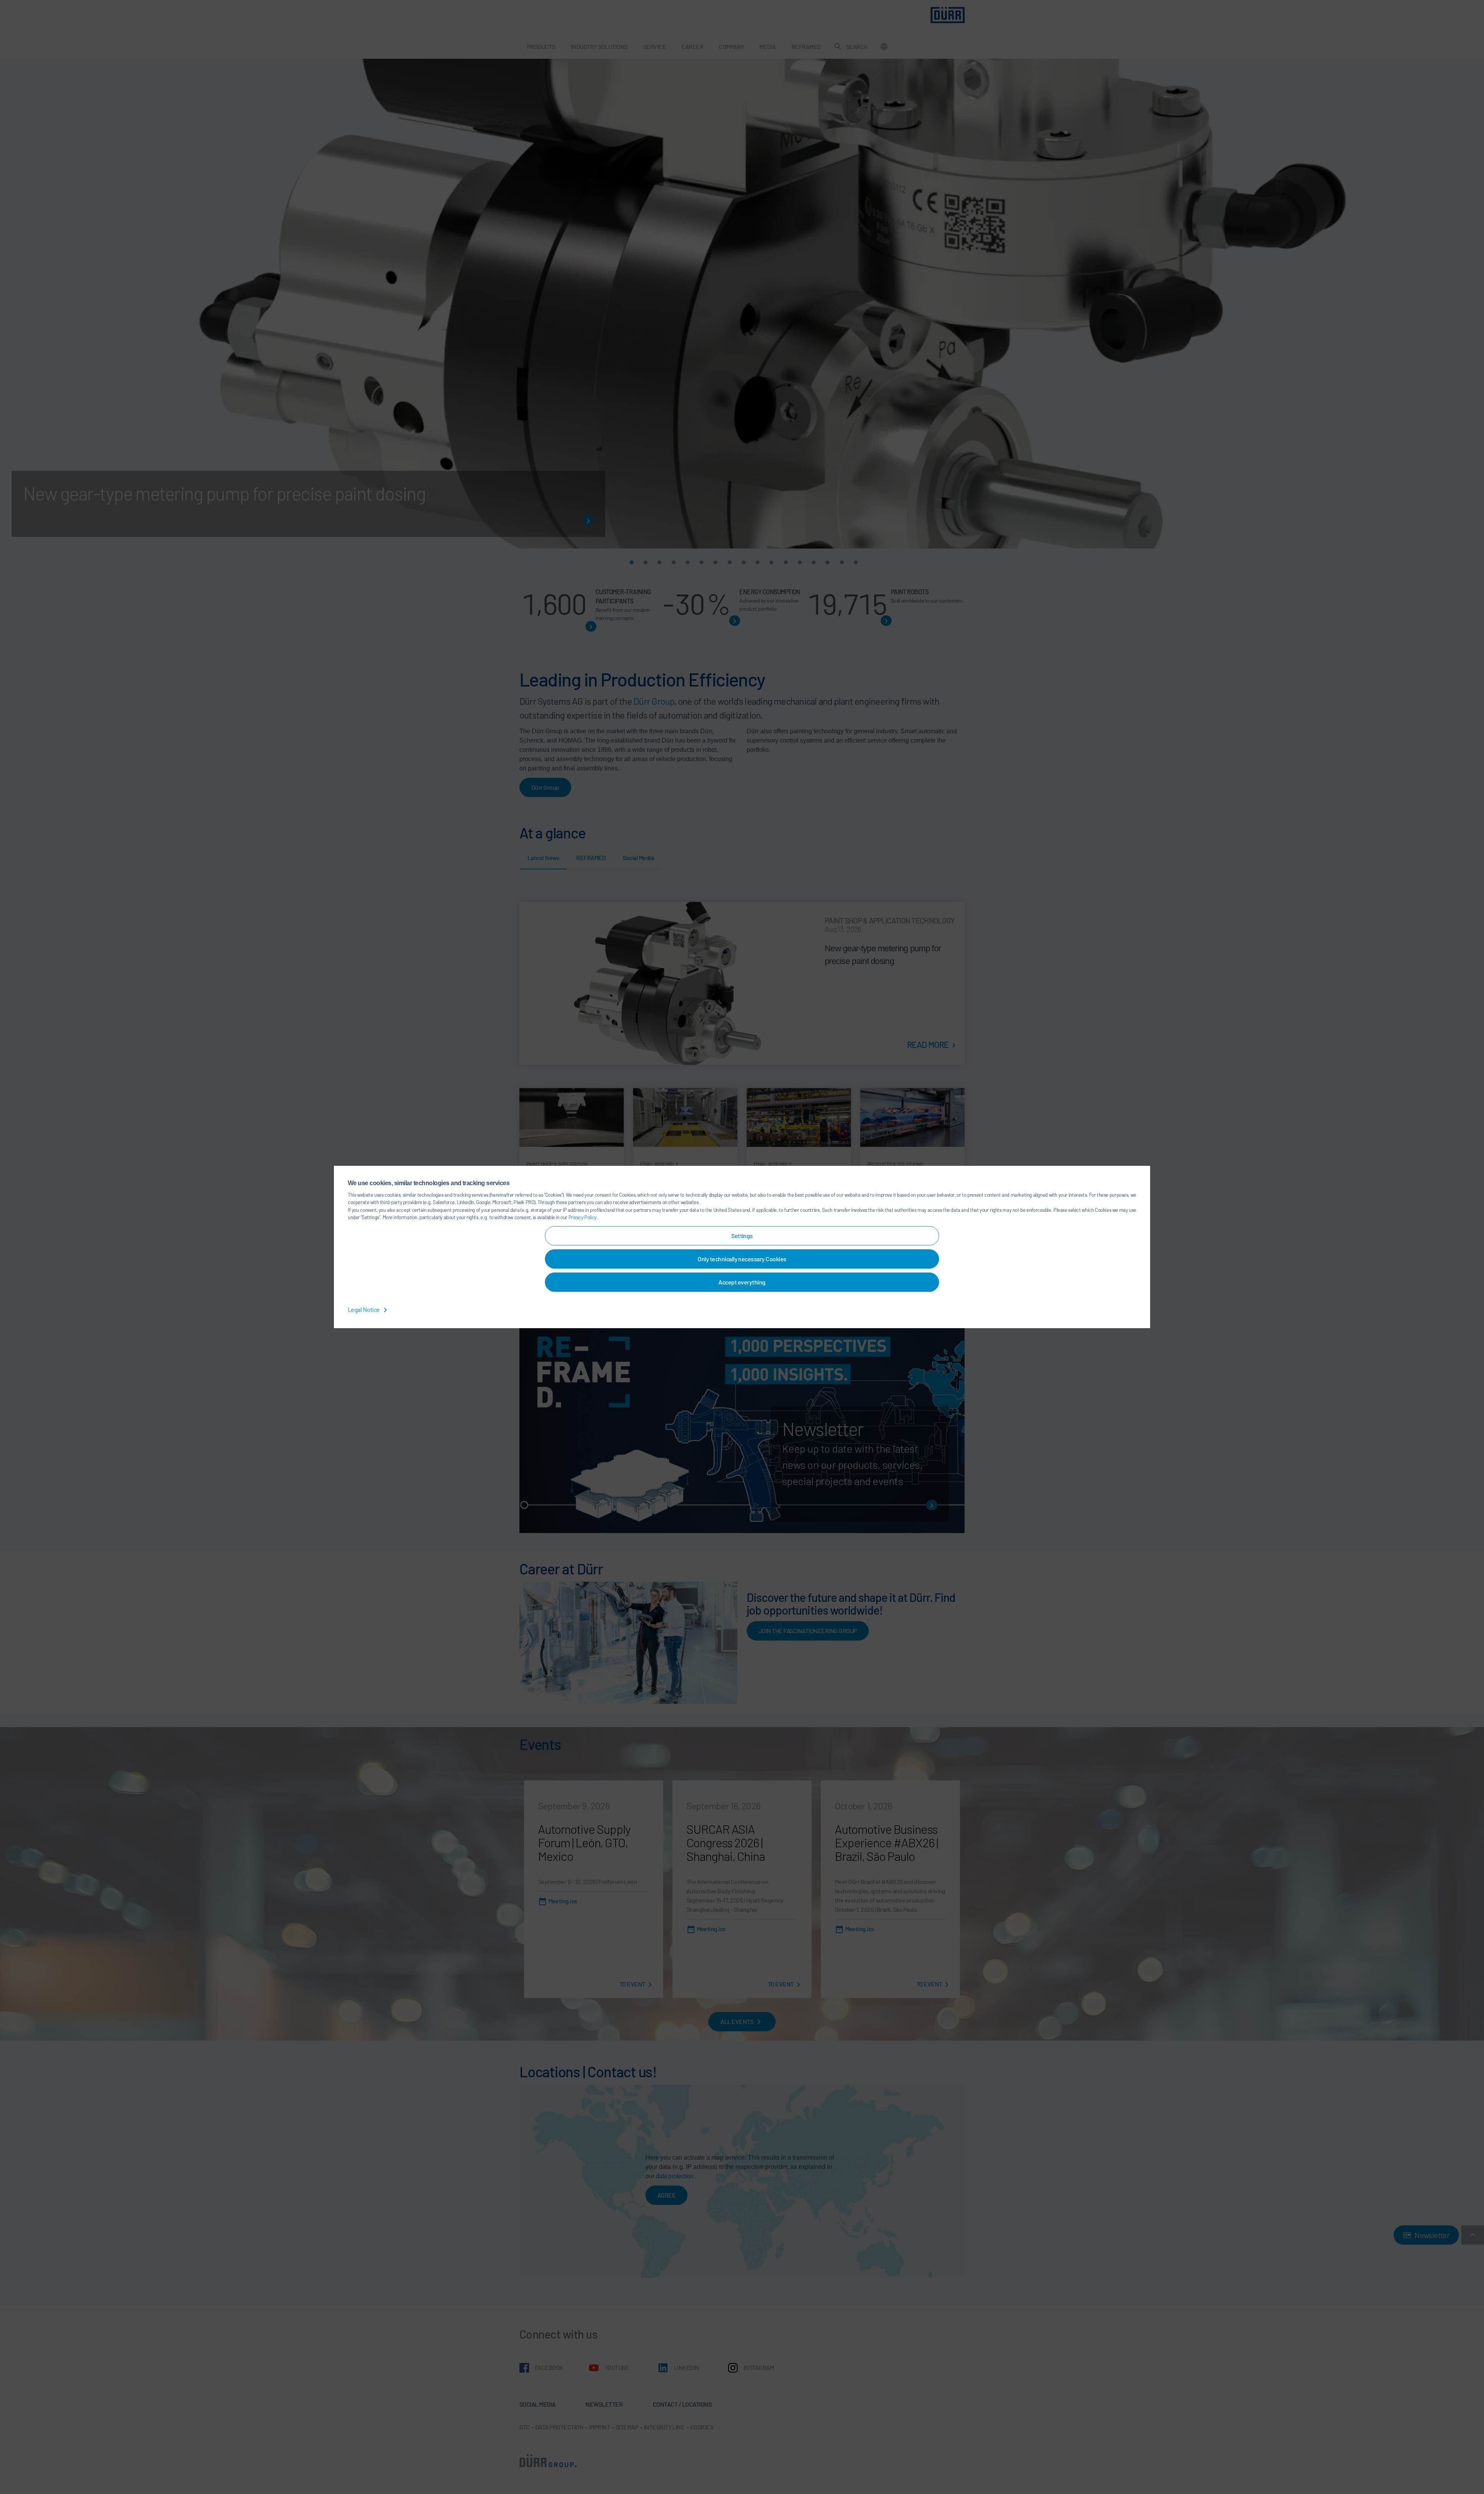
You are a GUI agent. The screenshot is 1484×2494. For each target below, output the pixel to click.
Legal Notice (364, 1309)
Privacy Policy (583, 1217)
